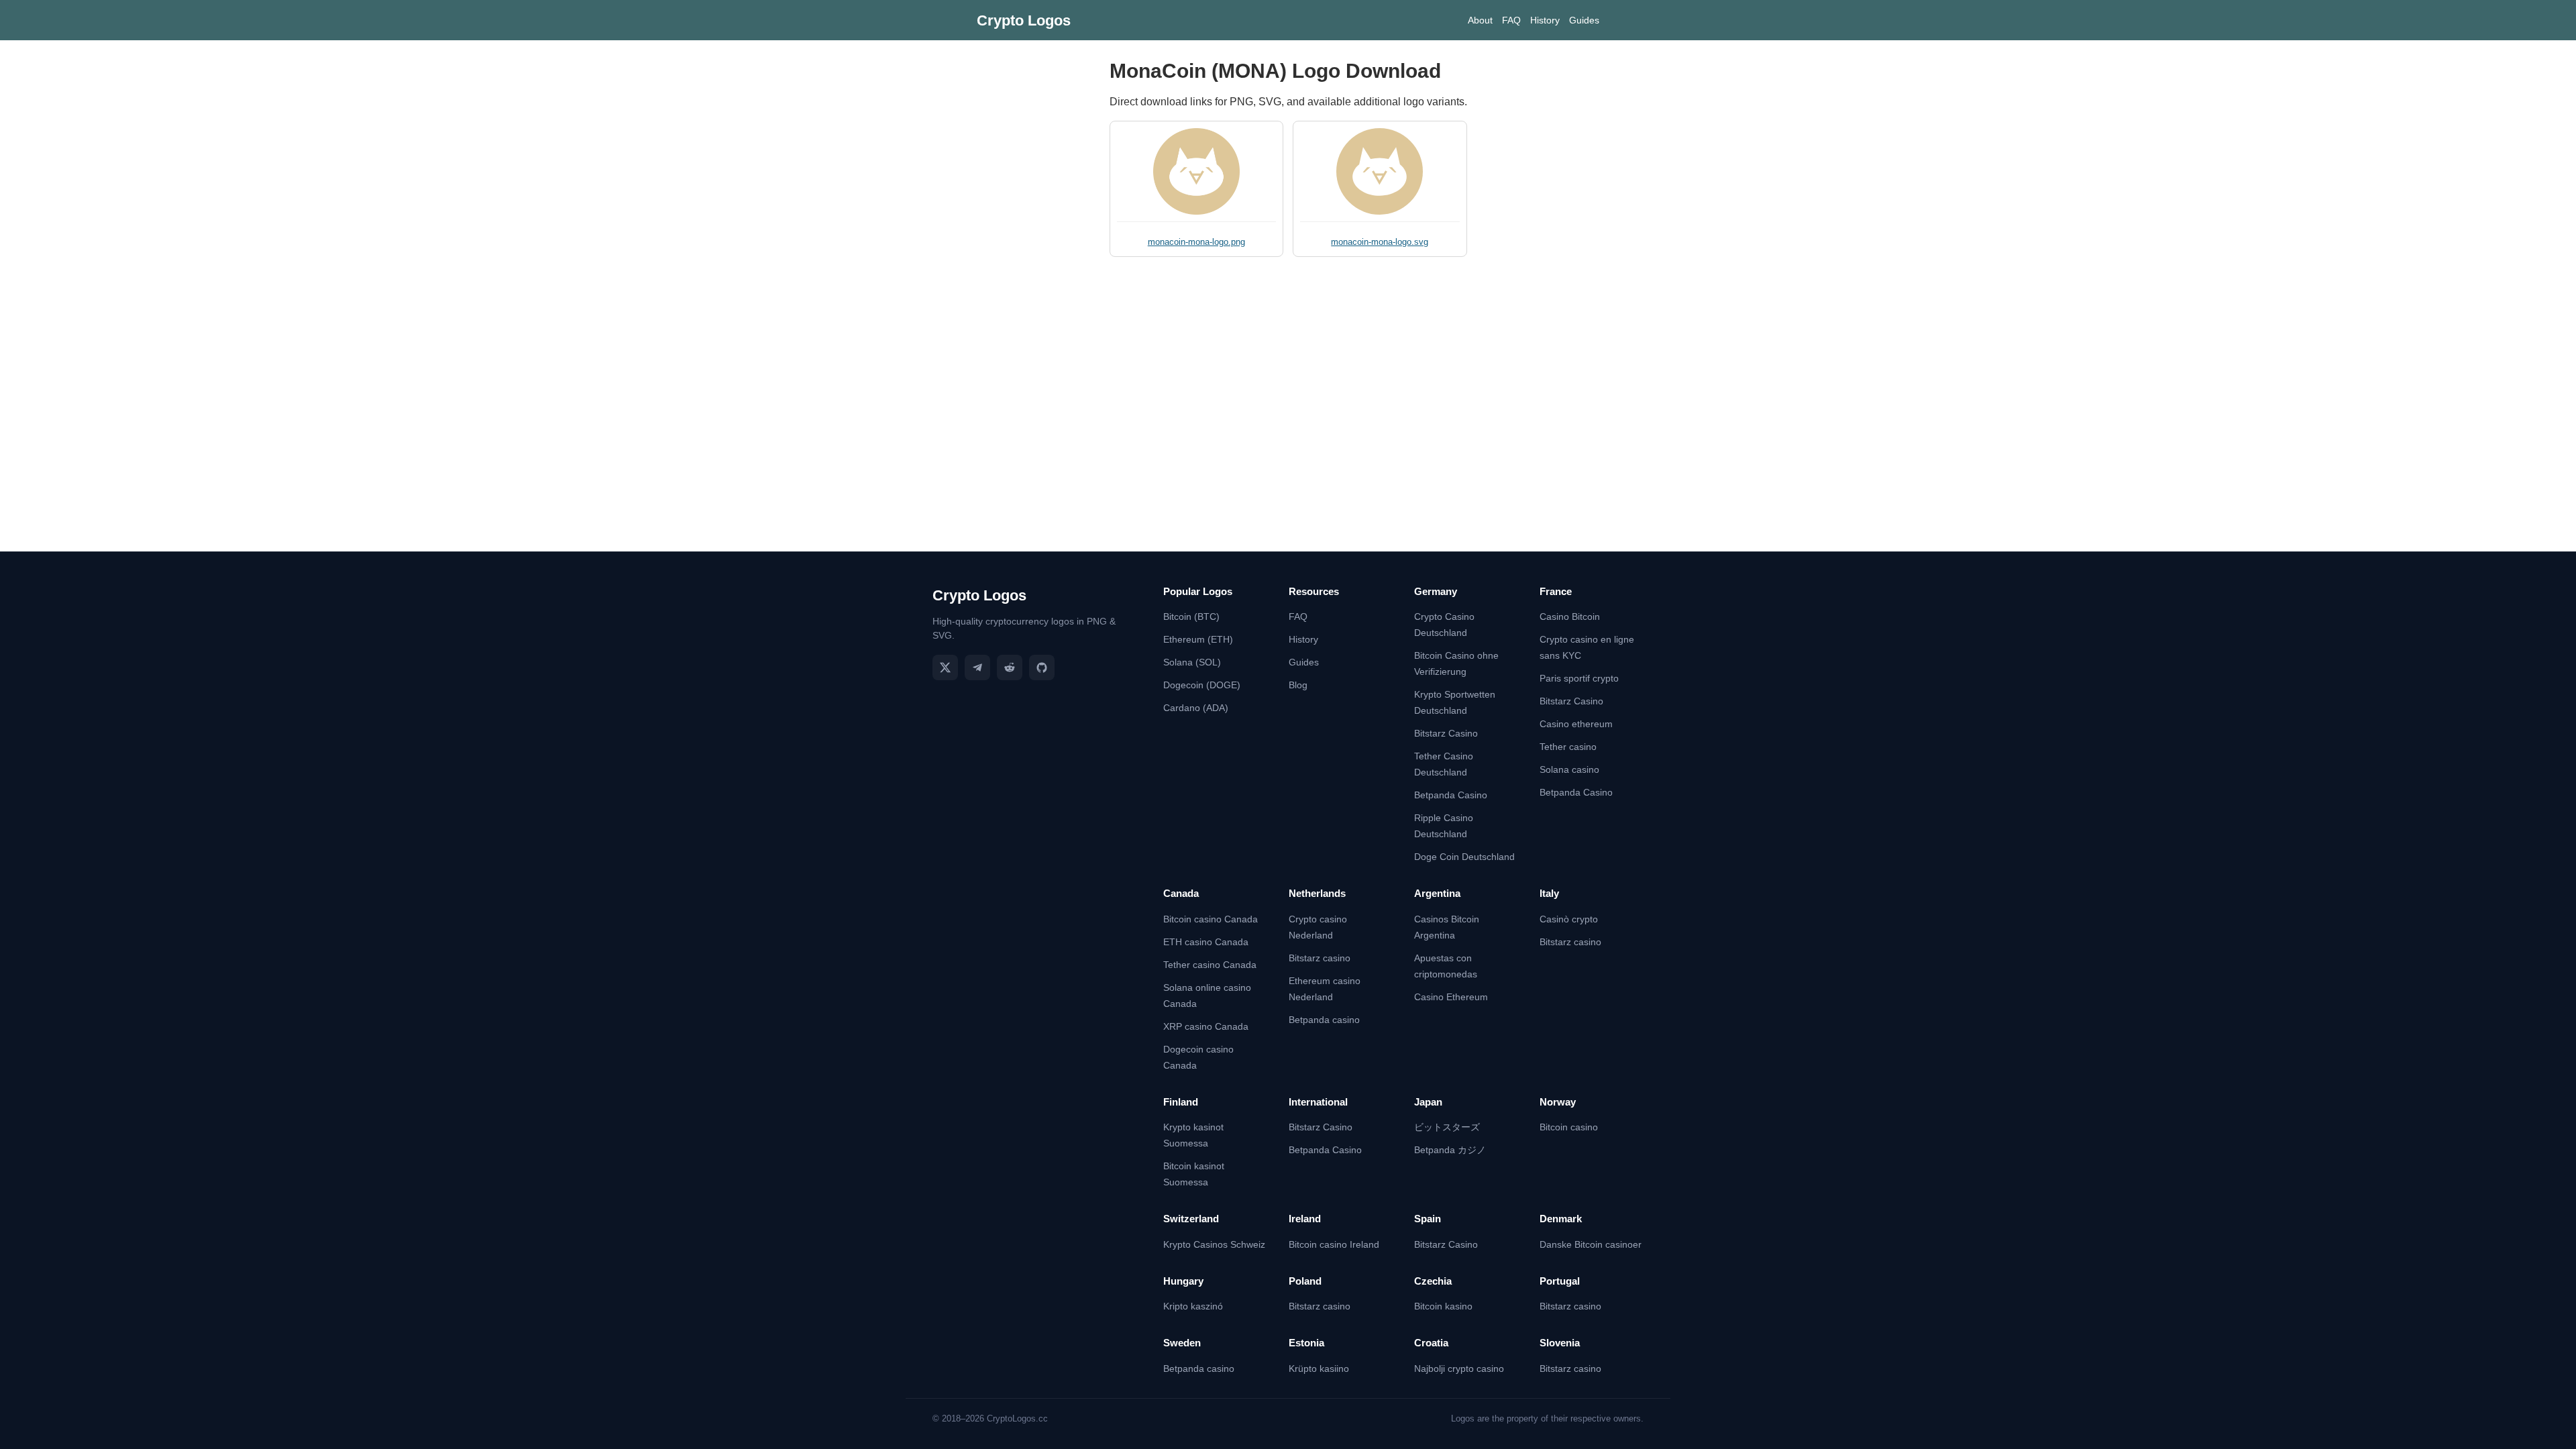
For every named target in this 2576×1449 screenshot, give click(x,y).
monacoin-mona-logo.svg (1380, 242)
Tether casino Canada (1210, 965)
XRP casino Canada (1206, 1026)
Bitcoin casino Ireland (1334, 1244)
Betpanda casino (1324, 1020)
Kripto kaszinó (1193, 1306)
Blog (1298, 685)
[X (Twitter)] (945, 667)
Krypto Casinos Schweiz (1214, 1244)
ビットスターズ (1447, 1127)
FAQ (1511, 20)
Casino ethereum (1576, 724)
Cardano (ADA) (1196, 708)
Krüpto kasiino (1319, 1368)
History (1545, 20)
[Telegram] (977, 667)
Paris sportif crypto (1579, 678)
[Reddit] (1010, 667)
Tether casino (1568, 747)
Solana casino (1569, 769)
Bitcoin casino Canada (1211, 919)
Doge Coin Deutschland (1464, 857)
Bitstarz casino (1320, 958)
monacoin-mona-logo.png (1196, 242)
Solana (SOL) (1192, 662)
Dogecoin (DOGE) (1202, 685)
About (1480, 20)
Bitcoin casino (1569, 1127)
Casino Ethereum (1451, 997)
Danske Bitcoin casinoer (1591, 1244)
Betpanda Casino (1451, 795)
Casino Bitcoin (1570, 616)
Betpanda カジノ (1450, 1150)
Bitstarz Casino (1446, 733)
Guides (1584, 20)
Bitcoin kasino (1443, 1306)
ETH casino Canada (1206, 942)
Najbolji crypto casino (1459, 1368)
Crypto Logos (1024, 20)
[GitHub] (1042, 667)
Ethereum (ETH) (1198, 639)
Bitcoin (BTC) (1191, 616)
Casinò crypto (1569, 919)
